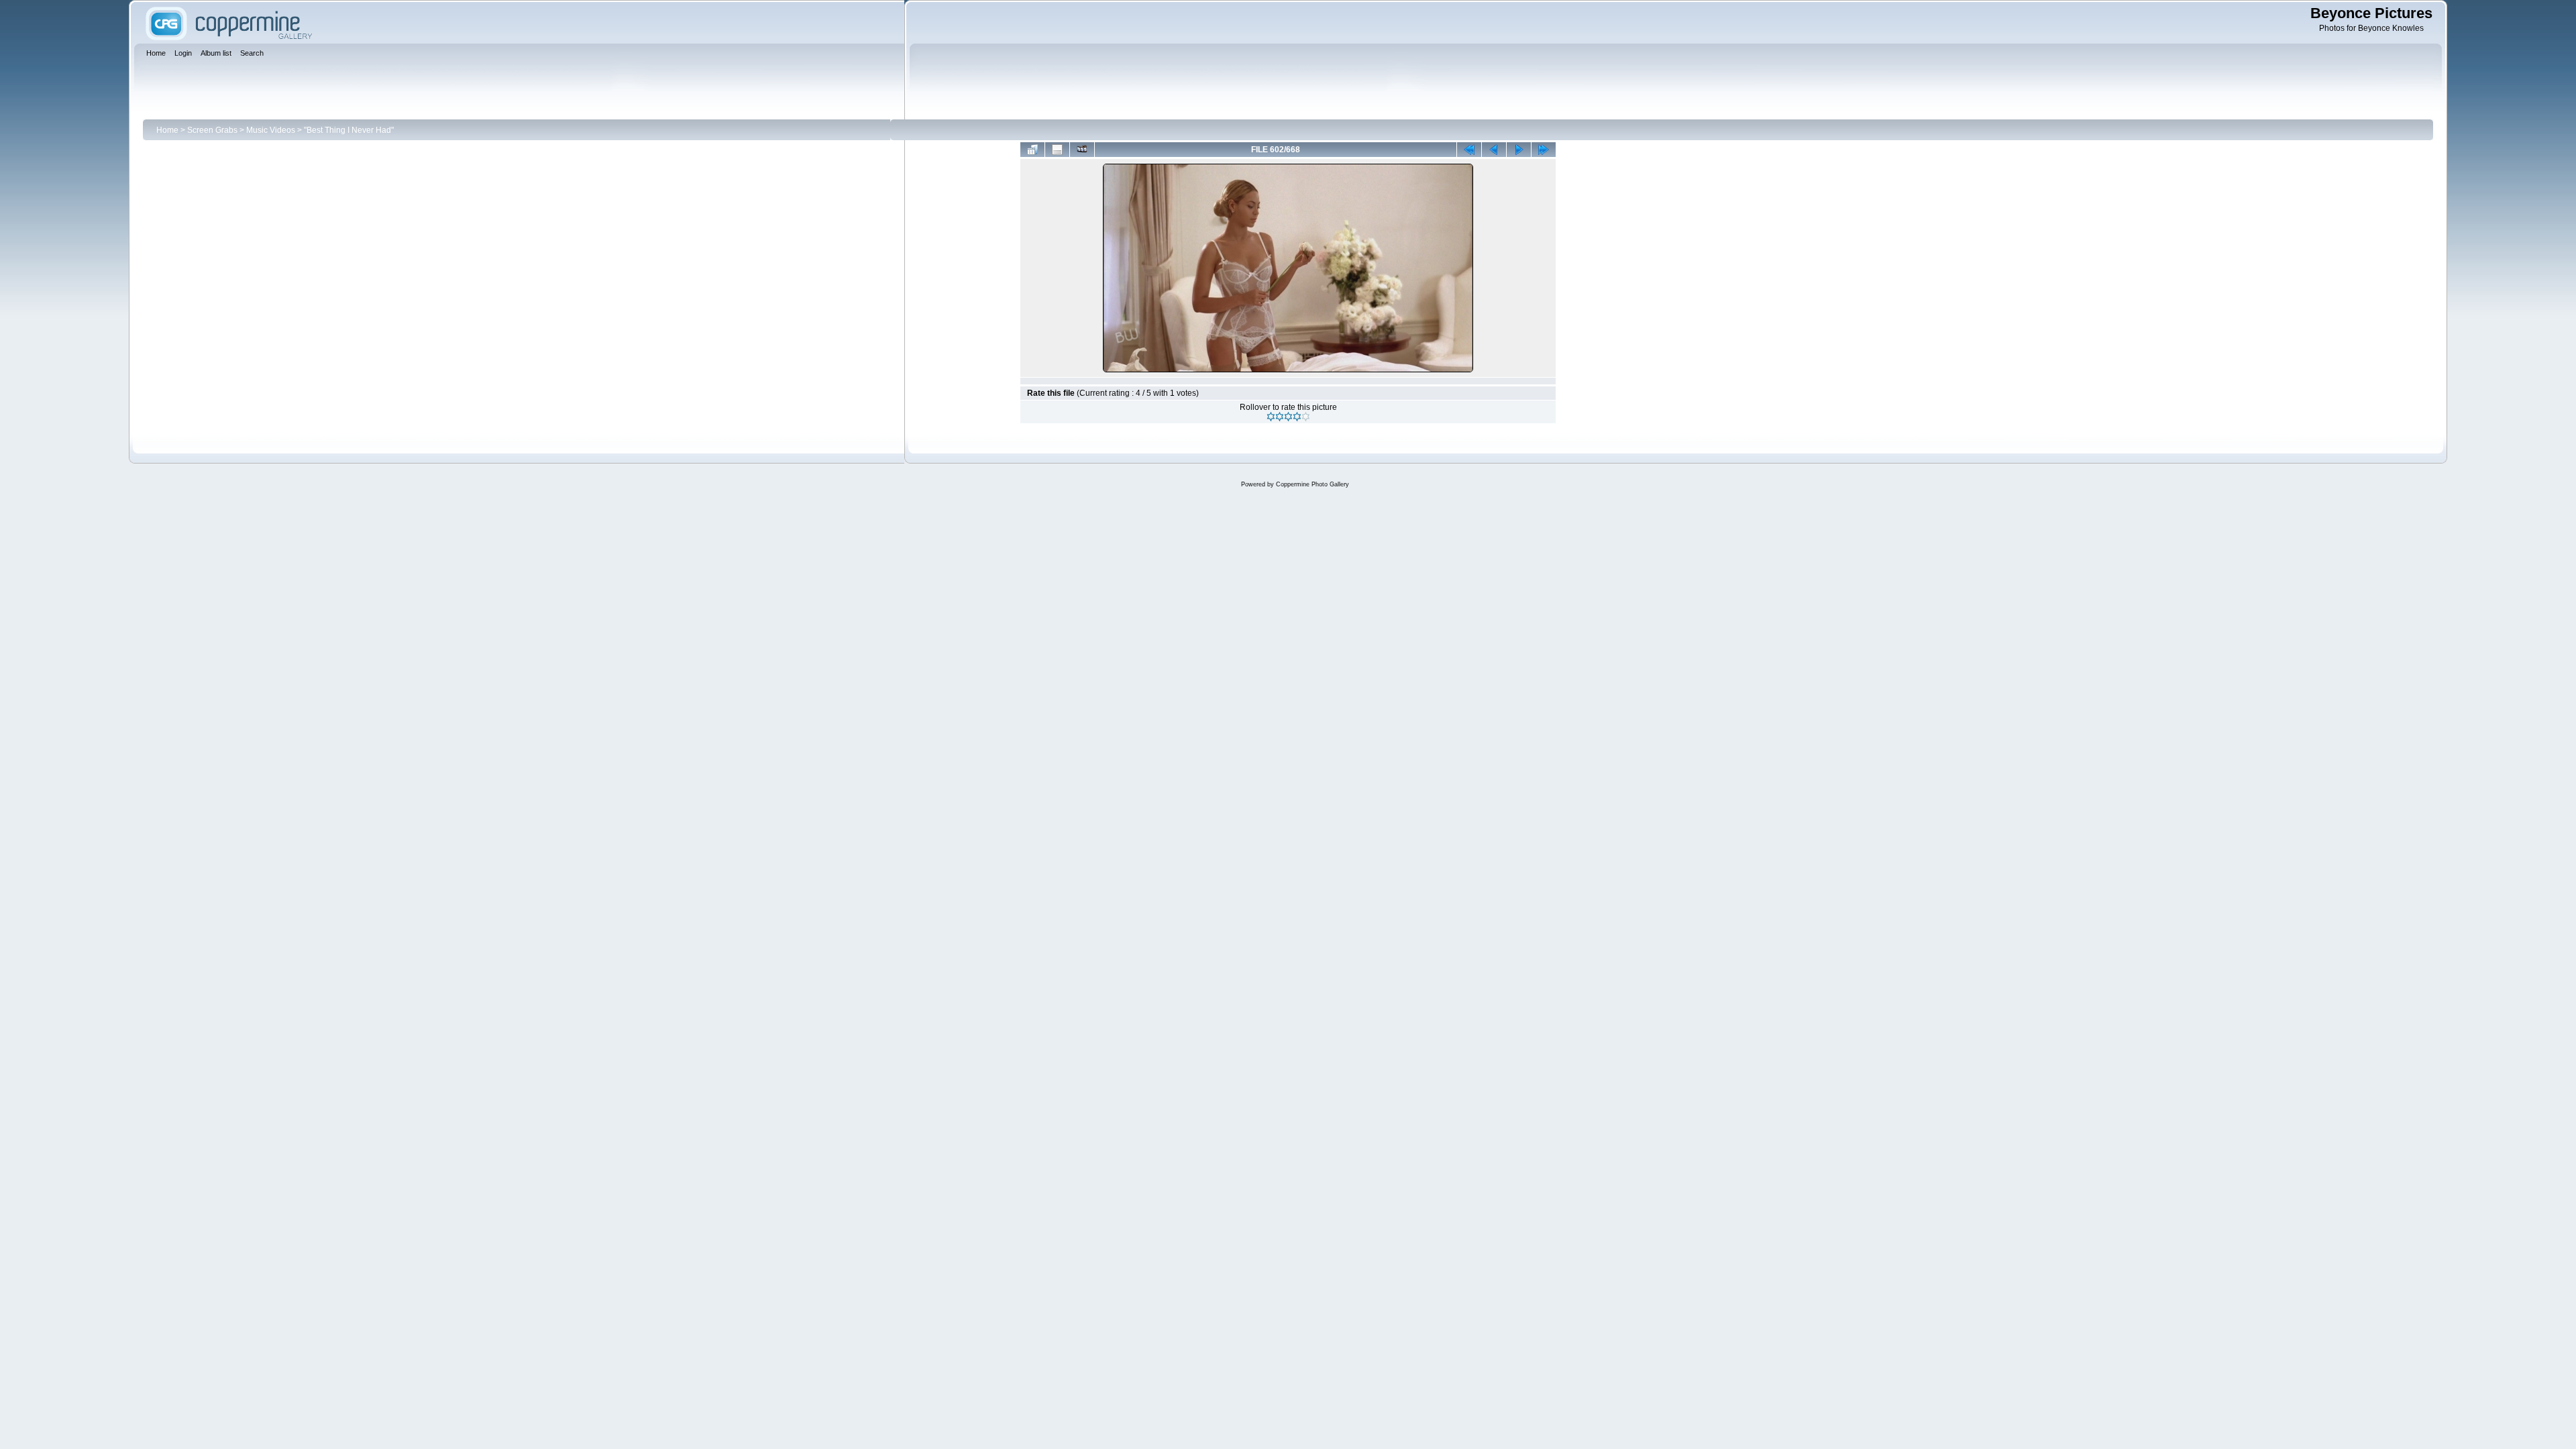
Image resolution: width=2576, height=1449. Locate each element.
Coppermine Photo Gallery (1312, 484)
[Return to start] (1469, 150)
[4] (1297, 417)
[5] (1306, 417)
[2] (1280, 417)
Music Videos (271, 130)
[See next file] (1519, 150)
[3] (1288, 417)
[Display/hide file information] (1057, 150)
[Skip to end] (1544, 150)
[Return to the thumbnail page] (1032, 150)
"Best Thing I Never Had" (349, 130)
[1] (1271, 417)
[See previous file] (1494, 150)
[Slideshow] (1082, 150)
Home (167, 130)
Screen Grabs (212, 130)
